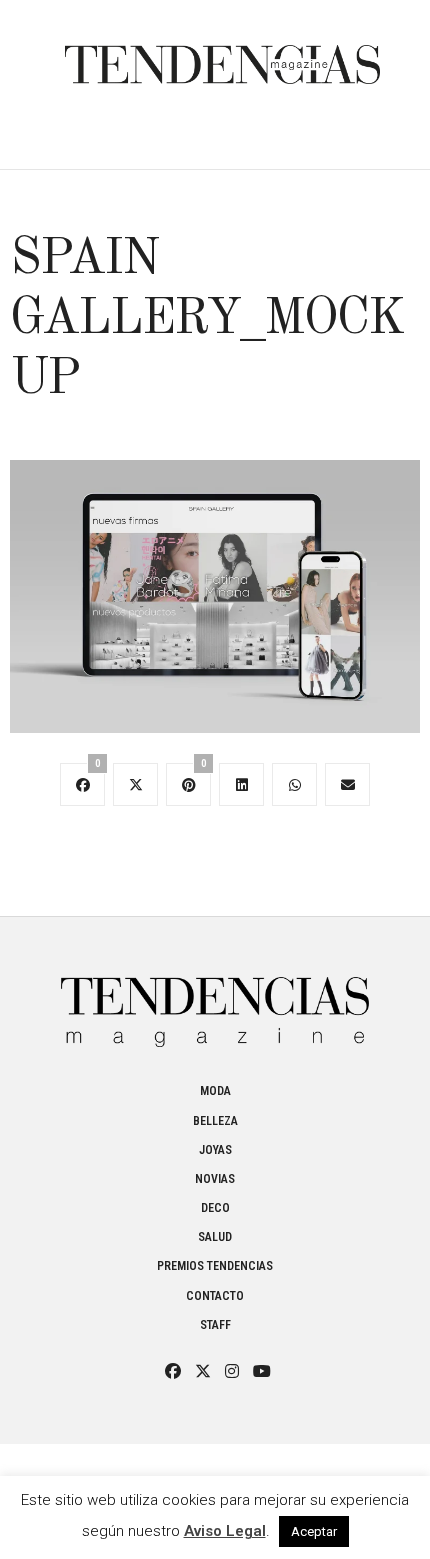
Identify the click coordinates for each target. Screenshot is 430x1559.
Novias (215, 1179)
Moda (215, 1091)
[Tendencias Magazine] (222, 54)
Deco (215, 1208)
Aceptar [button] (314, 1531)
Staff (215, 1325)
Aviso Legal (225, 1531)
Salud (215, 1237)
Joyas (215, 1150)
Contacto (215, 1296)
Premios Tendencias (215, 1266)
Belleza (215, 1121)
